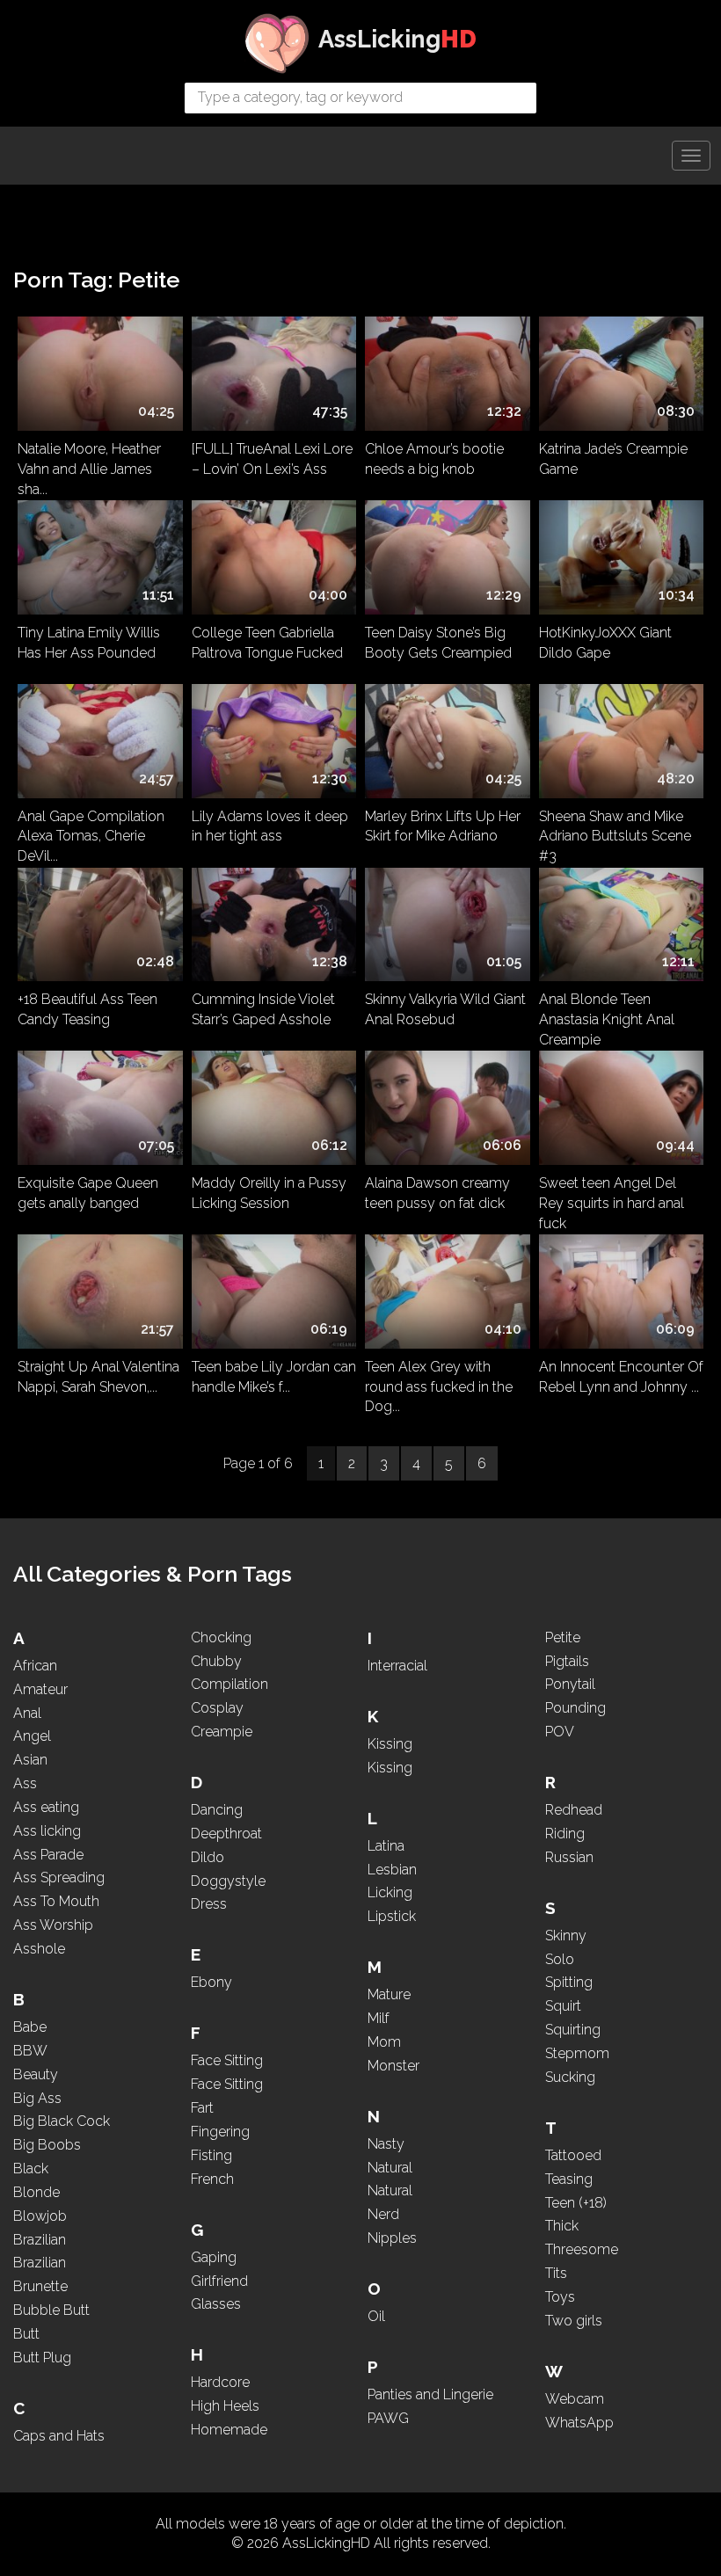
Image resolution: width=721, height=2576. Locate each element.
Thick (562, 2226)
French (212, 2179)
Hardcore (220, 2382)
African (35, 1666)
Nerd (383, 2214)
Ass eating (46, 1807)
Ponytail (570, 1684)
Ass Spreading (59, 1877)
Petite (563, 1637)
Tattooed (573, 2155)
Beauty (36, 2074)
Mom (384, 2042)
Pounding (575, 1708)
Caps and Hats (59, 2436)
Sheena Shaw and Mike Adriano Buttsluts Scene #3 (615, 833)
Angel (32, 1736)
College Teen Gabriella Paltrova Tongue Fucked (267, 643)
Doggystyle (228, 1881)
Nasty (386, 2144)
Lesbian (392, 1870)
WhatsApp (579, 2423)
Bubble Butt (51, 2310)
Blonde (36, 2192)
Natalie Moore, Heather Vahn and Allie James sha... (89, 466)
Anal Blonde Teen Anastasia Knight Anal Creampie (607, 1016)
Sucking (570, 2077)
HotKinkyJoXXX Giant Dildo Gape (605, 643)
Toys (560, 2297)
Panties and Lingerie (430, 2394)
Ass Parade (48, 1855)
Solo (560, 1959)
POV (560, 1732)
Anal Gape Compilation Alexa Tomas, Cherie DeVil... (91, 833)
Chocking (221, 1637)
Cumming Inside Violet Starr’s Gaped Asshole (263, 1009)
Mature (389, 1994)
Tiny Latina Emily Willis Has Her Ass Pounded (89, 643)
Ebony (211, 1982)
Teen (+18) (576, 2203)
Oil (376, 2316)
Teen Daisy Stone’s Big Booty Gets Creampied (438, 643)
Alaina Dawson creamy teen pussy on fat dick (437, 1193)
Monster (393, 2066)
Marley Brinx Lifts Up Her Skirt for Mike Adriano (443, 826)
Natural (390, 2168)
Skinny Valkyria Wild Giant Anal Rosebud (445, 1009)
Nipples (392, 2238)
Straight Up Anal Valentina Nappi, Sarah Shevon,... (98, 1377)
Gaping (214, 2257)
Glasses (216, 2304)
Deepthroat (226, 1834)
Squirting (573, 2030)
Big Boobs (47, 2145)
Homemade (229, 2430)
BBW (30, 2051)
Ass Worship (53, 1925)
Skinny (566, 1936)
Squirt (563, 2006)
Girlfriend (219, 2281)
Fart (202, 2108)
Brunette (40, 2286)
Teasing (569, 2179)
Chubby (216, 1661)
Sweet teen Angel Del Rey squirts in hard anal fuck (612, 1200)
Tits (556, 2273)
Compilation (229, 1684)
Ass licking (47, 1831)
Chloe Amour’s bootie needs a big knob (434, 459)
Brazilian (40, 2240)
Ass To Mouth (56, 1901)
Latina (386, 1846)
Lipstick (392, 1916)
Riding (565, 1834)
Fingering (220, 2132)
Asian (30, 1760)
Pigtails (567, 1661)
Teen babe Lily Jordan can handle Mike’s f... (274, 1377)
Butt (26, 2334)
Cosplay (217, 1708)
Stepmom (577, 2053)
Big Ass (37, 2098)
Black (31, 2168)
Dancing (217, 1810)
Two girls (574, 2321)
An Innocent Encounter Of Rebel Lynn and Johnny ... (621, 1377)
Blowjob (40, 2216)
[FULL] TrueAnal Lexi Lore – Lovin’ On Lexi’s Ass (272, 459)
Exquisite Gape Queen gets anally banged (88, 1193)
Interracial (397, 1666)
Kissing (390, 1744)
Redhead (574, 1810)
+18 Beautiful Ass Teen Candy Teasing (87, 1009)
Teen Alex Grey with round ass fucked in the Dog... (439, 1384)
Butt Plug (42, 2358)
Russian (569, 1857)
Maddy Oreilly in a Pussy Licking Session (269, 1193)
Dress (209, 1904)
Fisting (211, 2155)
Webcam (575, 2399)
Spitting (569, 1982)
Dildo (208, 1857)
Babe (30, 2027)
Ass (25, 1783)
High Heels (225, 2406)
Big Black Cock (62, 2121)
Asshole (39, 1949)
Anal (27, 1713)
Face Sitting (227, 2060)
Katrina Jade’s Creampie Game (613, 459)
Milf (379, 2018)
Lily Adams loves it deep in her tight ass (270, 826)
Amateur (40, 1689)
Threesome (582, 2249)
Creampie (222, 1732)
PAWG (388, 2418)
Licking (390, 1892)
